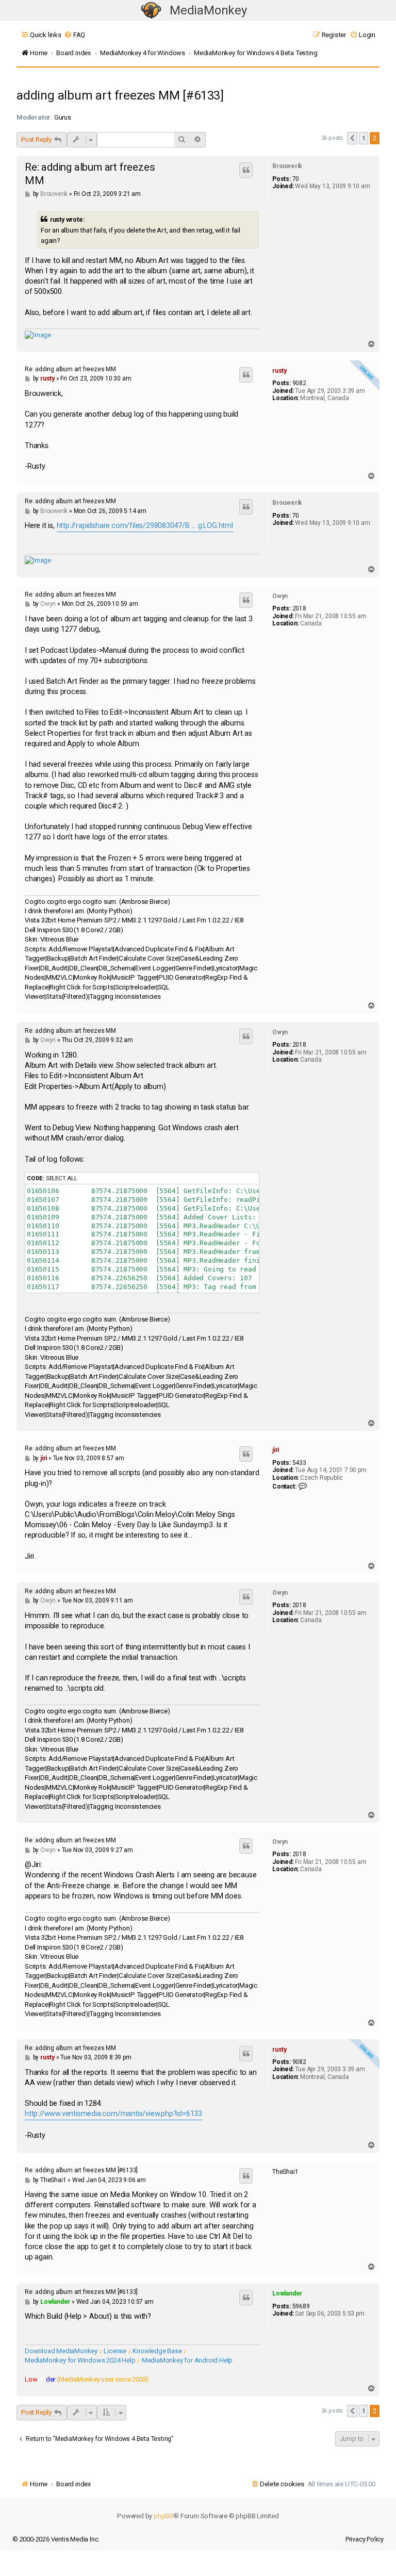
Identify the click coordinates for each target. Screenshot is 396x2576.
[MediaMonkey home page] (151, 11)
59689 (301, 2306)
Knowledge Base (157, 2351)
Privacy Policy (365, 2539)
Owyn (280, 596)
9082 (299, 383)
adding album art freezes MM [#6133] (120, 95)
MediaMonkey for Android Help (187, 2360)
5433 (299, 1463)
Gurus (63, 117)
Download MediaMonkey (61, 2351)
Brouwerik (287, 166)
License (115, 2351)
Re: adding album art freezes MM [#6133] (81, 2170)
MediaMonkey (208, 10)
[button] (352, 138)
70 (296, 179)
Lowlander (287, 2293)
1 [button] (364, 138)
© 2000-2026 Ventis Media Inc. (56, 2539)
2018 (299, 608)
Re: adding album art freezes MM (90, 174)
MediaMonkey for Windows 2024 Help (80, 2360)
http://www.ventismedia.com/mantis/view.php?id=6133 (113, 2114)
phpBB (163, 2516)
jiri (276, 1450)
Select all (62, 1178)
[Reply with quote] (246, 170)
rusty (279, 371)
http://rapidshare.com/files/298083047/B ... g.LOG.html (145, 526)
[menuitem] (75, 35)
